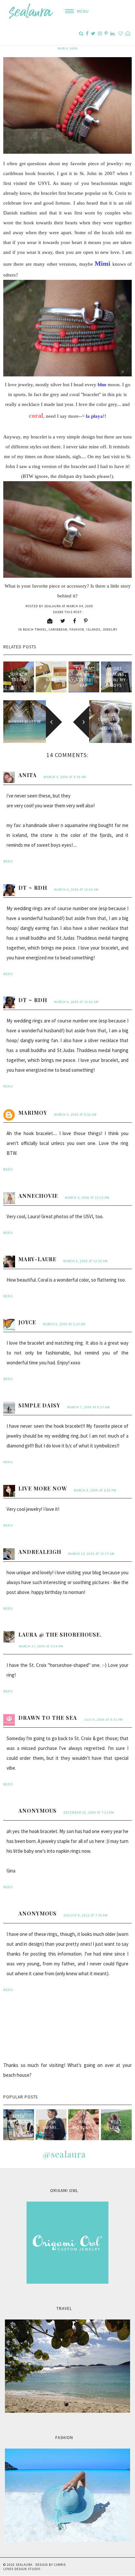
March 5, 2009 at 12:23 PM (87, 1198)
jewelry (110, 629)
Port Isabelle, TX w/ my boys (116, 677)
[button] (75, 11)
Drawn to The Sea (48, 1718)
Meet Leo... (116, 2125)
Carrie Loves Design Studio (35, 2567)
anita (28, 775)
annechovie (38, 1196)
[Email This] (50, 621)
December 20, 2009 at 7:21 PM (89, 1813)
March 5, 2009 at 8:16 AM (75, 1115)
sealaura (24, 2565)
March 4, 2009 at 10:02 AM (76, 890)
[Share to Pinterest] (86, 621)
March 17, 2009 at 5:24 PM (41, 1646)
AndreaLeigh (40, 1552)
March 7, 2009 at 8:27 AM (88, 1407)
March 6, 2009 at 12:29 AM (86, 1261)
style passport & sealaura (19, 2125)
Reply (8, 861)
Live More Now (43, 1488)
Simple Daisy (39, 1405)
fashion (77, 629)
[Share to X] (63, 621)
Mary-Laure (37, 1259)
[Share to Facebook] (75, 621)
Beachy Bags (51, 677)
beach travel (35, 629)
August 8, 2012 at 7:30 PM (86, 1915)
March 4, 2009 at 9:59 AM (65, 777)
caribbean (58, 629)
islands (93, 629)
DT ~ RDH (33, 888)
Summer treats (19, 677)
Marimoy (33, 1113)
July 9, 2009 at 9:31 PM (103, 1720)
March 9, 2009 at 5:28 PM (95, 1490)
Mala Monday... (84, 2125)
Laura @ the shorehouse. (60, 1635)
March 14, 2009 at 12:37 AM (91, 1554)
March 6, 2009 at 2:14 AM (64, 1324)
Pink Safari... (51, 2125)
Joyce (27, 1322)
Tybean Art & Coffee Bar (84, 677)
